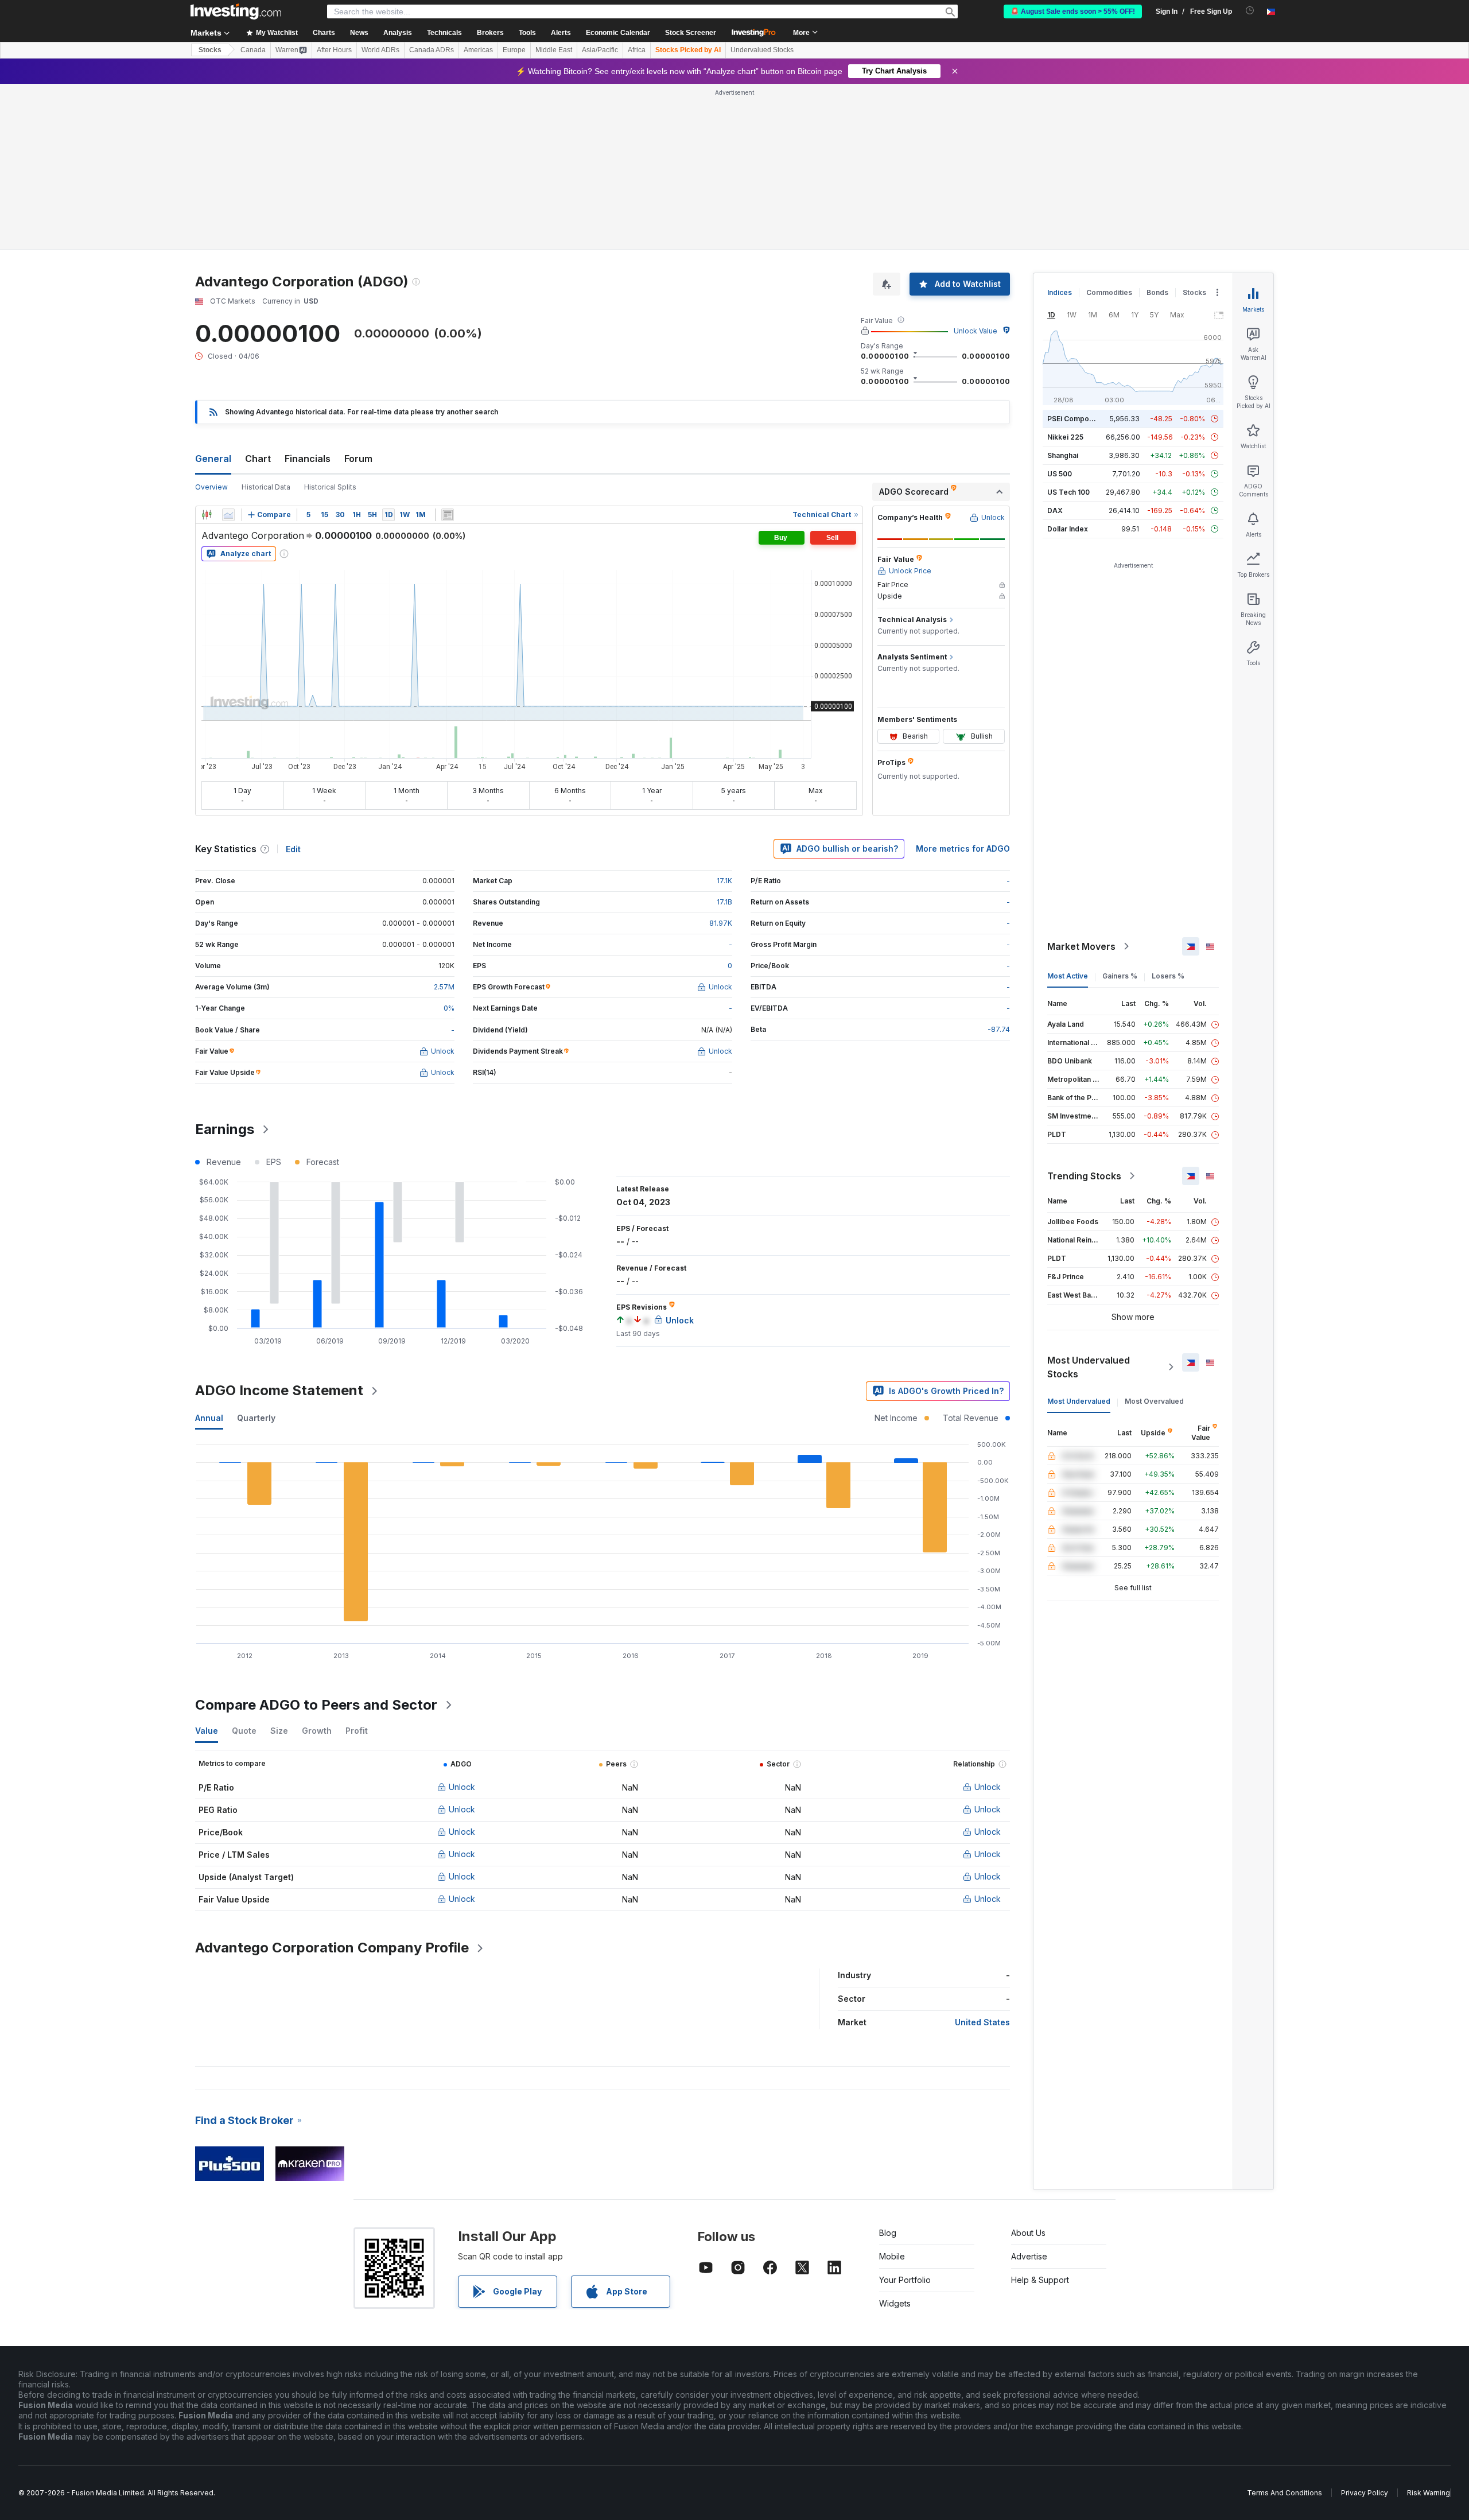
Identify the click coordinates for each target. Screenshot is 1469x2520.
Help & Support (1040, 2280)
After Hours (334, 50)
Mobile (892, 2256)
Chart (258, 459)
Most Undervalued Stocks (1089, 1367)
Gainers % (1120, 976)
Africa (637, 50)
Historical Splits (330, 487)
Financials (308, 459)
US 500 (1060, 474)
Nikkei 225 (1065, 437)
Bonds (1157, 292)
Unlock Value (976, 331)
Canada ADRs (432, 50)
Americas (478, 50)
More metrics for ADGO (963, 849)
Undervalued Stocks (762, 50)
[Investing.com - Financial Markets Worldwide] (236, 11)
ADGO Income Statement (279, 1390)
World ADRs (380, 50)
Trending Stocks (1084, 1176)
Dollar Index (1068, 529)
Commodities (1109, 292)
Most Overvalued (1154, 1401)
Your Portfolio (905, 2280)
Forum (358, 459)
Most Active (1068, 976)
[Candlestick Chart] (207, 515)
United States (982, 2022)
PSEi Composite (1074, 419)
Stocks (210, 50)
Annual (209, 1418)
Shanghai (1063, 455)
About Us (1028, 2233)
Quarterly (256, 1418)
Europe (514, 50)
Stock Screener (691, 33)
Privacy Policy (1365, 2493)
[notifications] (1250, 11)
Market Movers (1081, 946)
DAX (1055, 510)
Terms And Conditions (1285, 2493)
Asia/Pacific (600, 50)
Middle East (554, 50)
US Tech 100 (1068, 492)
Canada (253, 50)
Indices (1060, 292)
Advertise (1029, 2256)
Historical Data (266, 487)
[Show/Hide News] (448, 515)
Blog (888, 2233)
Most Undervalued (1079, 1401)
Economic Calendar (618, 33)
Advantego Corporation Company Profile (332, 1948)
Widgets (895, 2303)
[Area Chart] (228, 515)
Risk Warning (1429, 2493)
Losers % (1168, 976)
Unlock (462, 1787)
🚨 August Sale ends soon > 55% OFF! (1073, 11)
